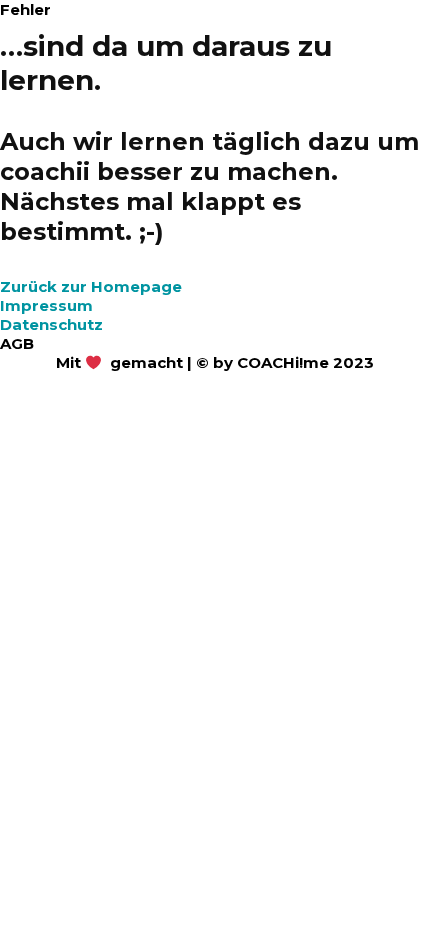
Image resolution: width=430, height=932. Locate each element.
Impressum (46, 305)
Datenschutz (51, 324)
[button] (91, 286)
